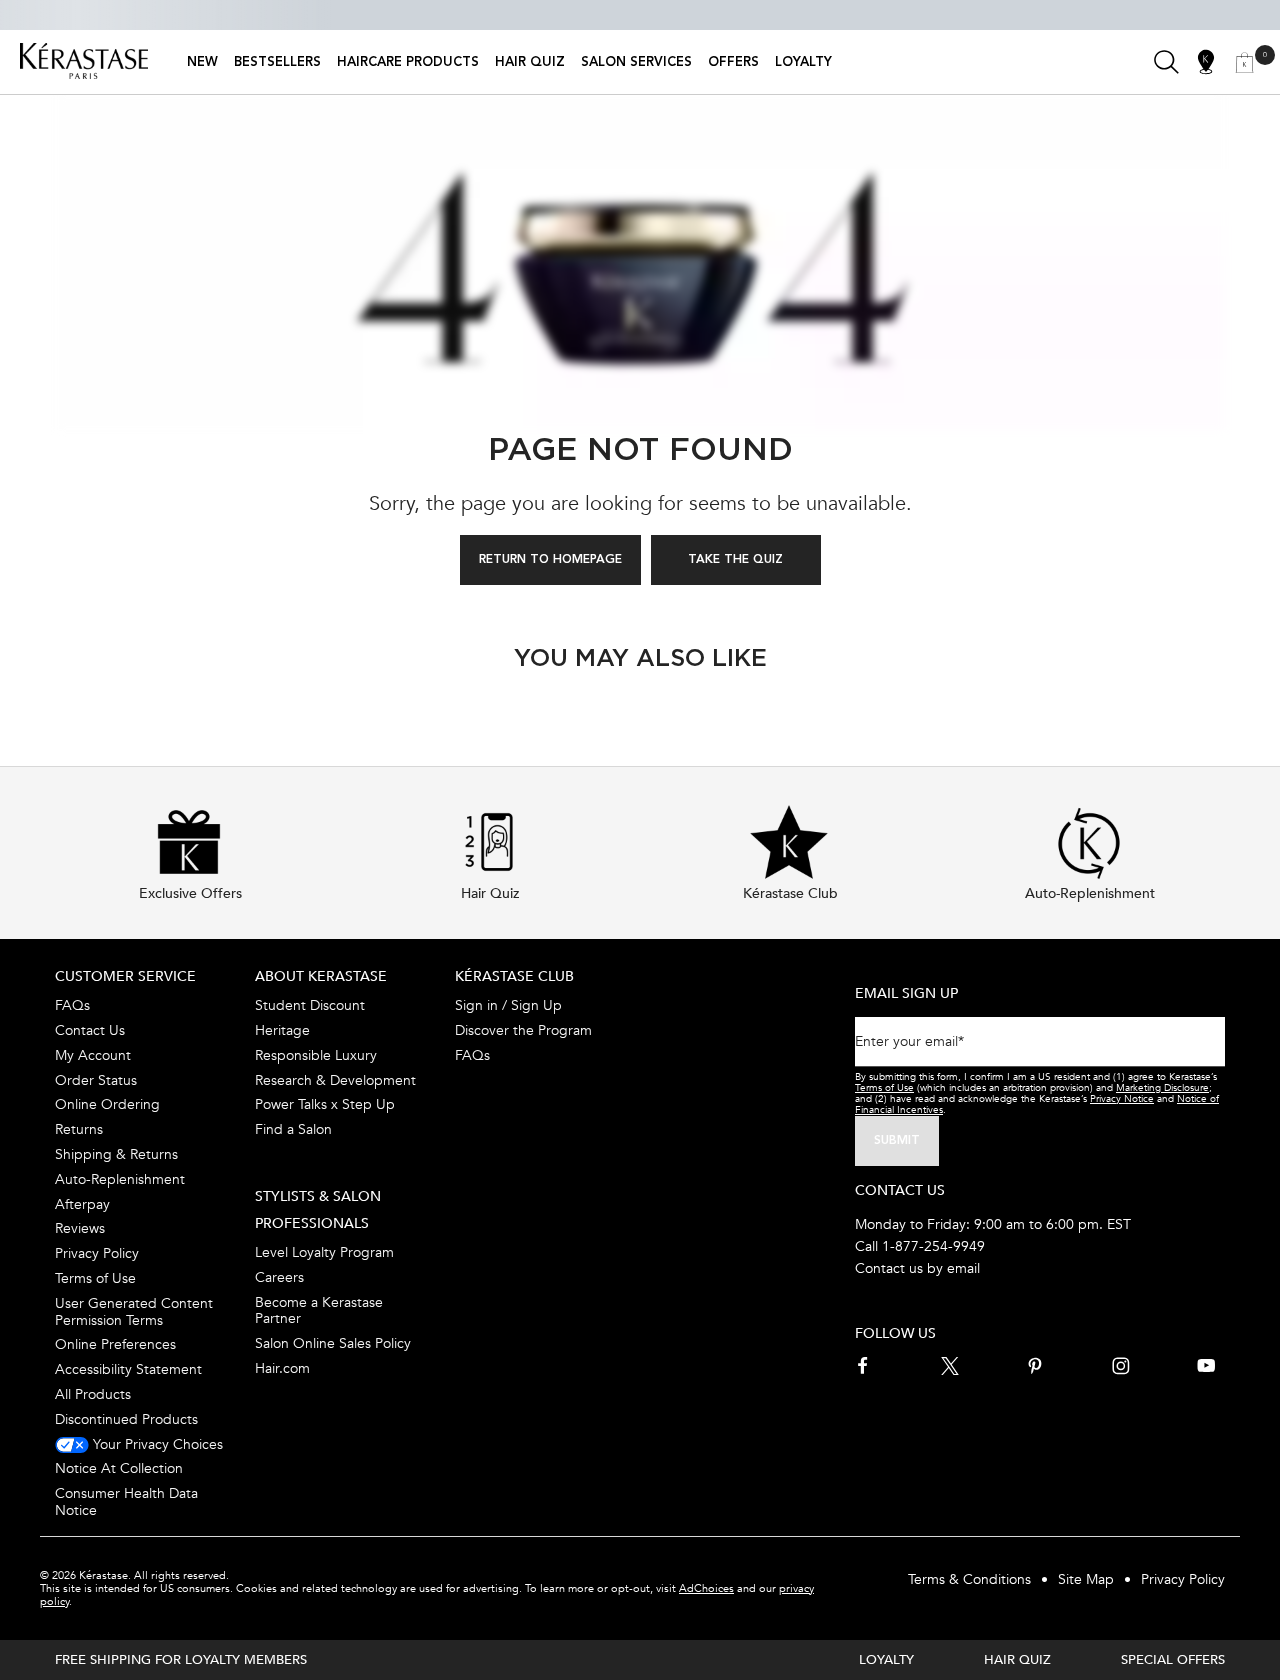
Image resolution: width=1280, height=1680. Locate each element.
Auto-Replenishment (120, 1179)
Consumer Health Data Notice (126, 1502)
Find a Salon (293, 1129)
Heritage (282, 1030)
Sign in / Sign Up (508, 1005)
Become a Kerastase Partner (319, 1311)
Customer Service (125, 976)
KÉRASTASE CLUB (514, 976)
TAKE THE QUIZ (735, 560)
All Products (93, 1394)
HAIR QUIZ (1017, 1660)
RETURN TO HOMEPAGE (550, 560)
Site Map (1086, 1579)
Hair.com (282, 1368)
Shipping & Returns (116, 1154)
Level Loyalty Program (324, 1252)
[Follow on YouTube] (1206, 1366)
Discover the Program (523, 1030)
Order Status (96, 1080)
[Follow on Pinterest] (1035, 1366)
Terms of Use (95, 1278)
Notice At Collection (119, 1468)
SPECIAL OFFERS (1173, 1660)
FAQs (72, 1005)
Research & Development (335, 1080)
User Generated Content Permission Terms (134, 1312)
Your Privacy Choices (156, 1444)
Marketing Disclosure (1162, 1088)
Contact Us (90, 1030)
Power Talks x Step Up (325, 1104)
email (963, 1268)
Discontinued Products (126, 1419)
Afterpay (82, 1204)
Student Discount (310, 1005)
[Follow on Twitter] (950, 1366)
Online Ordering (107, 1104)
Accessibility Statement (128, 1369)
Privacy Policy (97, 1253)
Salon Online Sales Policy (333, 1343)
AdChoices (706, 1588)
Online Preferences (115, 1344)
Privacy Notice (1122, 1099)
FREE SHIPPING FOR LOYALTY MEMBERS (181, 1660)
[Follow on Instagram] (1121, 1366)
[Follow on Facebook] (864, 1366)
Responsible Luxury (316, 1055)
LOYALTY (886, 1660)
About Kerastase (321, 976)
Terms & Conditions (969, 1579)
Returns (79, 1129)
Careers (279, 1277)
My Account (93, 1055)
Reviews (80, 1228)
